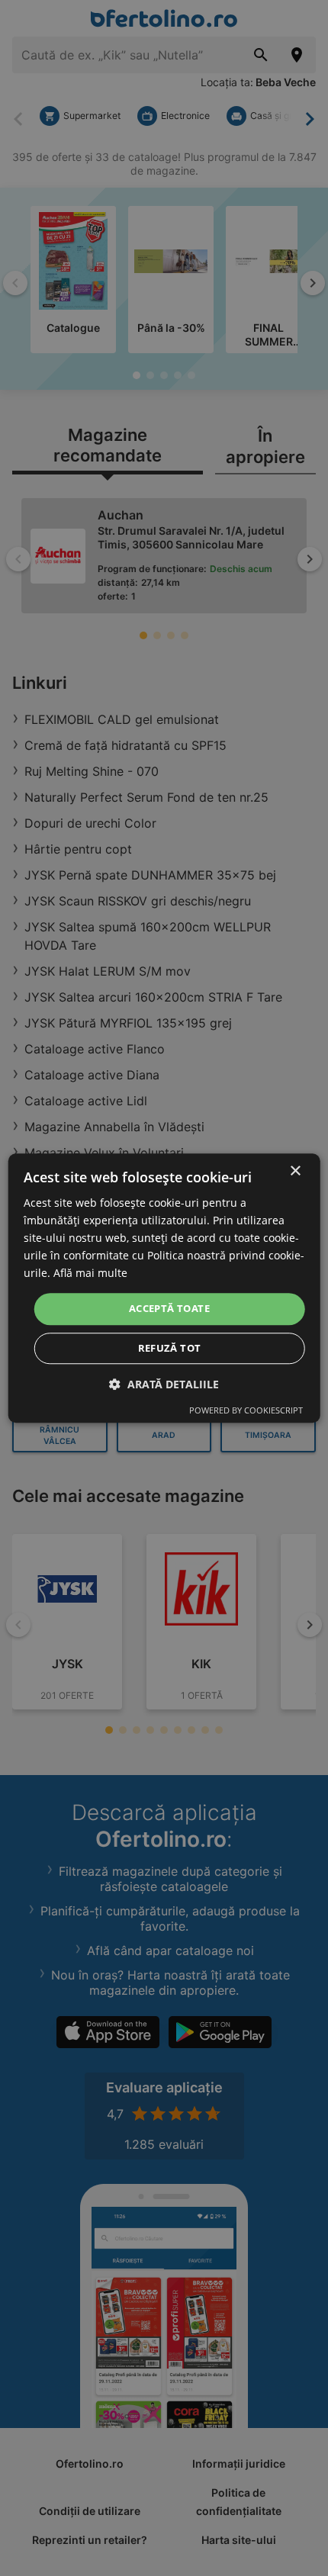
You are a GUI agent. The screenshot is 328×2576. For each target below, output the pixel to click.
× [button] (295, 1171)
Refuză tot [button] (170, 1348)
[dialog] (164, 1288)
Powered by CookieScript (246, 1410)
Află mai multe (90, 1274)
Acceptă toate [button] (169, 1309)
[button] (164, 1384)
